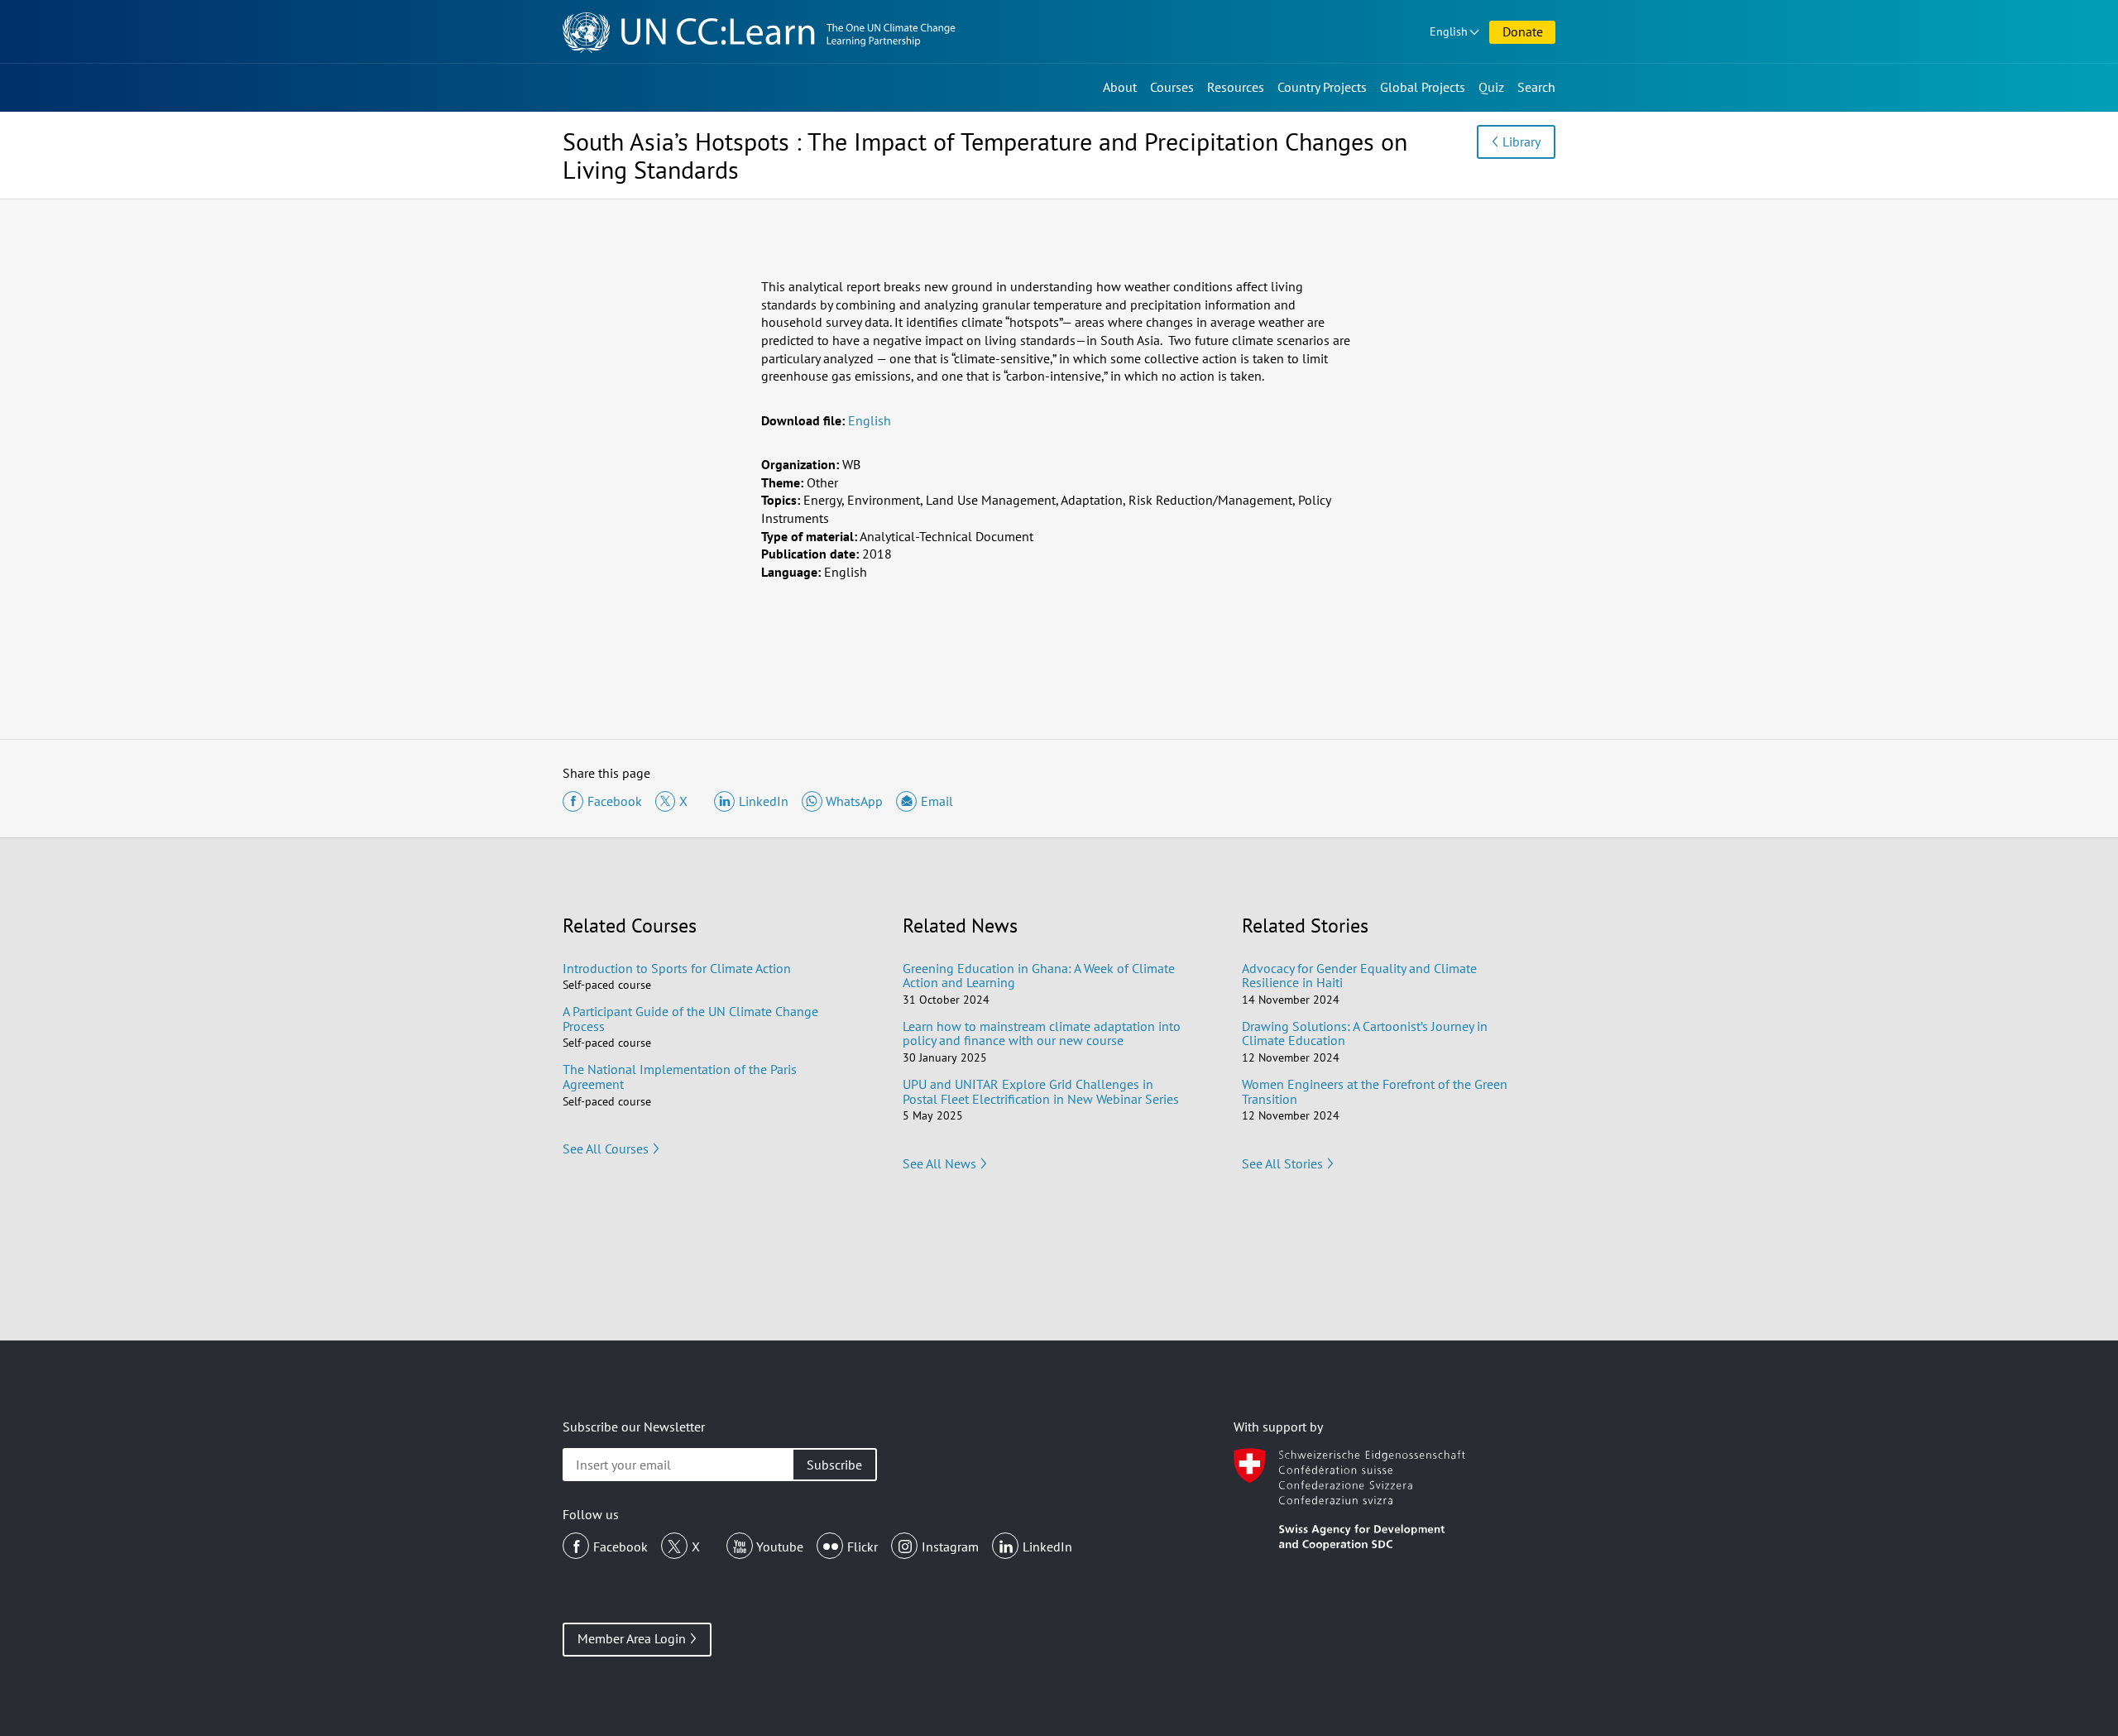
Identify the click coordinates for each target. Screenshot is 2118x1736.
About (1120, 87)
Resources (1236, 87)
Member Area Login (632, 1638)
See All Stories (1282, 1163)
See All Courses (606, 1149)
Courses (1172, 87)
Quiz (1491, 87)
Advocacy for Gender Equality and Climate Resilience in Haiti (1359, 976)
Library (1521, 141)
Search (1536, 87)
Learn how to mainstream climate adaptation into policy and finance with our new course (1042, 1033)
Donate (1523, 31)
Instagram (950, 1547)
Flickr (863, 1547)
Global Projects (1423, 87)
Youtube (780, 1547)
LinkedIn (1047, 1547)
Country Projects (1322, 87)
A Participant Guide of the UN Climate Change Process (690, 1019)
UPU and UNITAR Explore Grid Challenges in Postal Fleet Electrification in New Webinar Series (1041, 1091)
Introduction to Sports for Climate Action (677, 968)
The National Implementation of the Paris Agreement (680, 1077)
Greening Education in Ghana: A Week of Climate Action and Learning (1039, 976)
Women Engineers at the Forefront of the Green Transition (1375, 1091)
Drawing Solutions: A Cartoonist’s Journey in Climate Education (1365, 1033)
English (1449, 31)
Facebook (621, 1547)
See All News (939, 1163)
